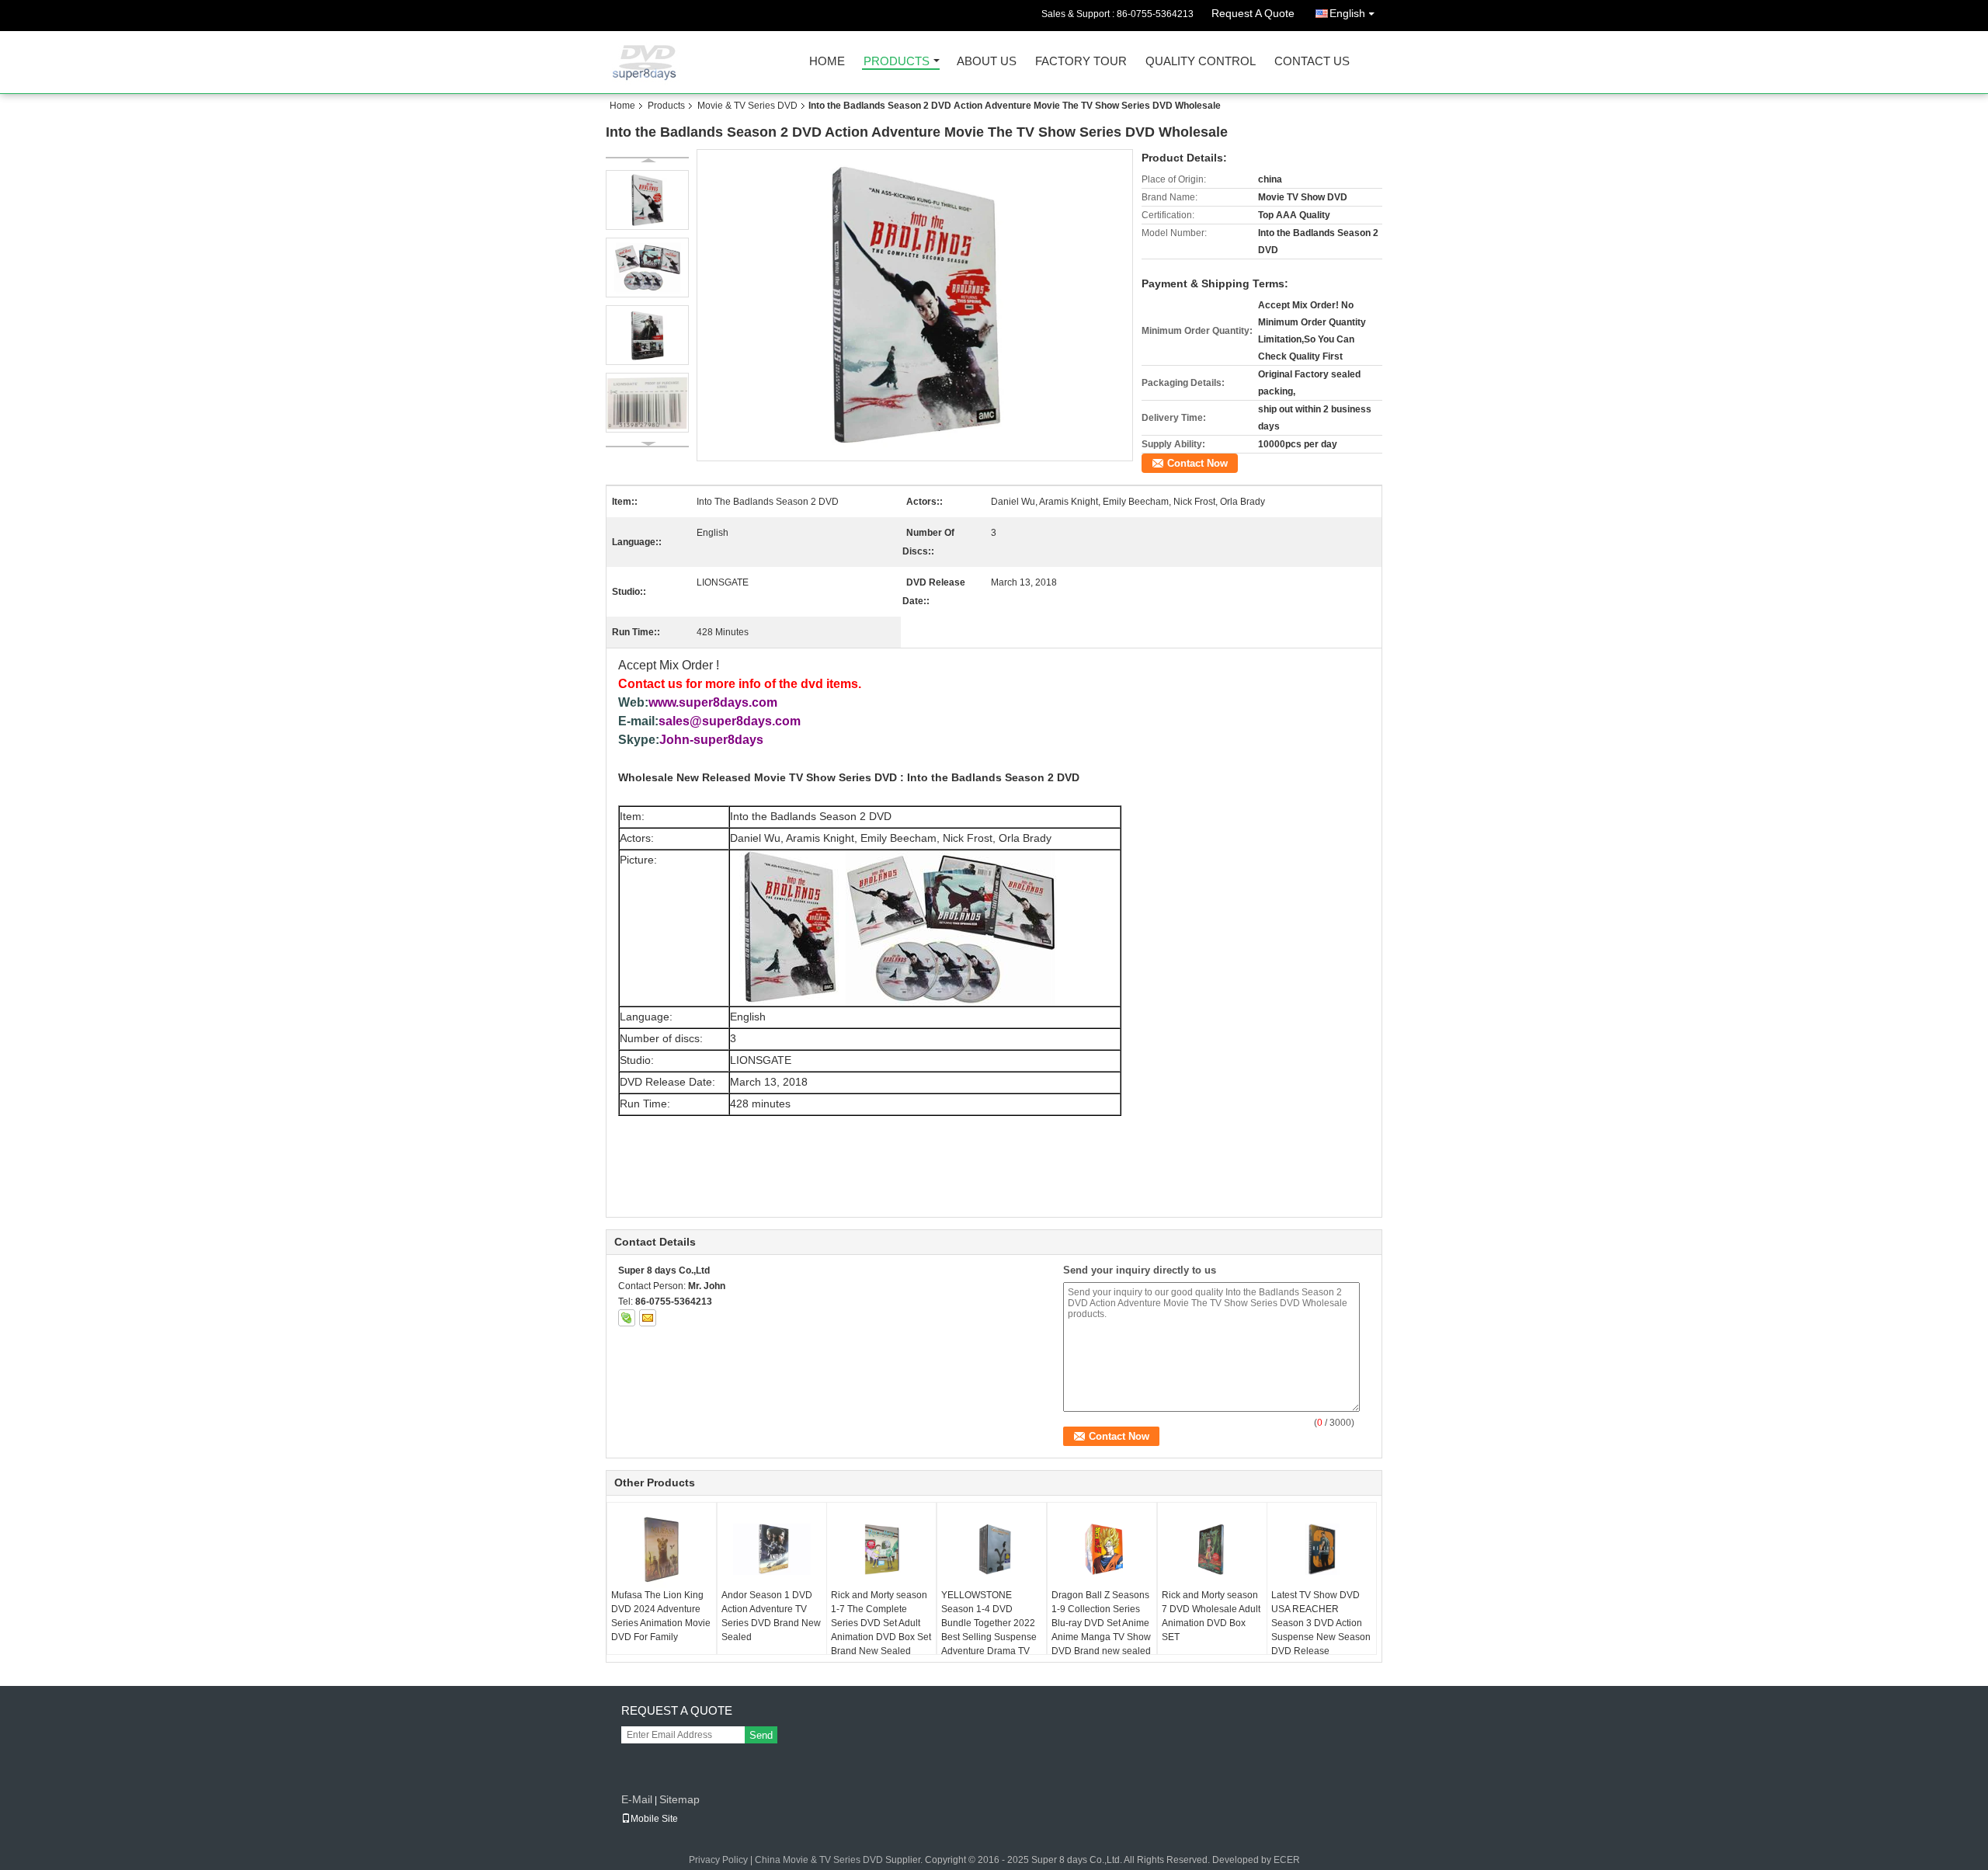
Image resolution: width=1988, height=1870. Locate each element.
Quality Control (1201, 62)
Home (827, 62)
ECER (1287, 1860)
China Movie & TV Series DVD (819, 1860)
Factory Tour (1081, 62)
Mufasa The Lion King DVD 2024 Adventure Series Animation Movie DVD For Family (661, 1616)
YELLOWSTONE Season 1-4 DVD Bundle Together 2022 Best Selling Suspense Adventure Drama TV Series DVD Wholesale (990, 1630)
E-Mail (637, 1799)
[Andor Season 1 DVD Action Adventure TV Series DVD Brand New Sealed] (772, 1549)
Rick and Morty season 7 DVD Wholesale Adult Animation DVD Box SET (1211, 1616)
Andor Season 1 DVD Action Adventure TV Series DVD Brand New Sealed (771, 1616)
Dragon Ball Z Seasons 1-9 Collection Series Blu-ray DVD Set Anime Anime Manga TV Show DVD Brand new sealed (1101, 1623)
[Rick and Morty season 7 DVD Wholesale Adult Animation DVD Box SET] (1212, 1549)
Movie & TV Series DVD (747, 106)
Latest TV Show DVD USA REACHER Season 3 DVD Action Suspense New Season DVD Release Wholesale (1321, 1630)
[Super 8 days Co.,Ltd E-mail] (648, 1318)
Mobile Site (654, 1819)
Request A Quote (1253, 13)
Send (761, 1735)
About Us (987, 62)
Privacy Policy (718, 1860)
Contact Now (1197, 463)
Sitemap (679, 1799)
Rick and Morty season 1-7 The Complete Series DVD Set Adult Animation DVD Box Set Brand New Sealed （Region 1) (881, 1630)
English (1347, 13)
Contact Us (1312, 62)
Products (897, 62)
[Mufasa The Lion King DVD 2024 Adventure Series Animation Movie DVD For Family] (662, 1549)
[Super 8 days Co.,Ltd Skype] (627, 1318)
